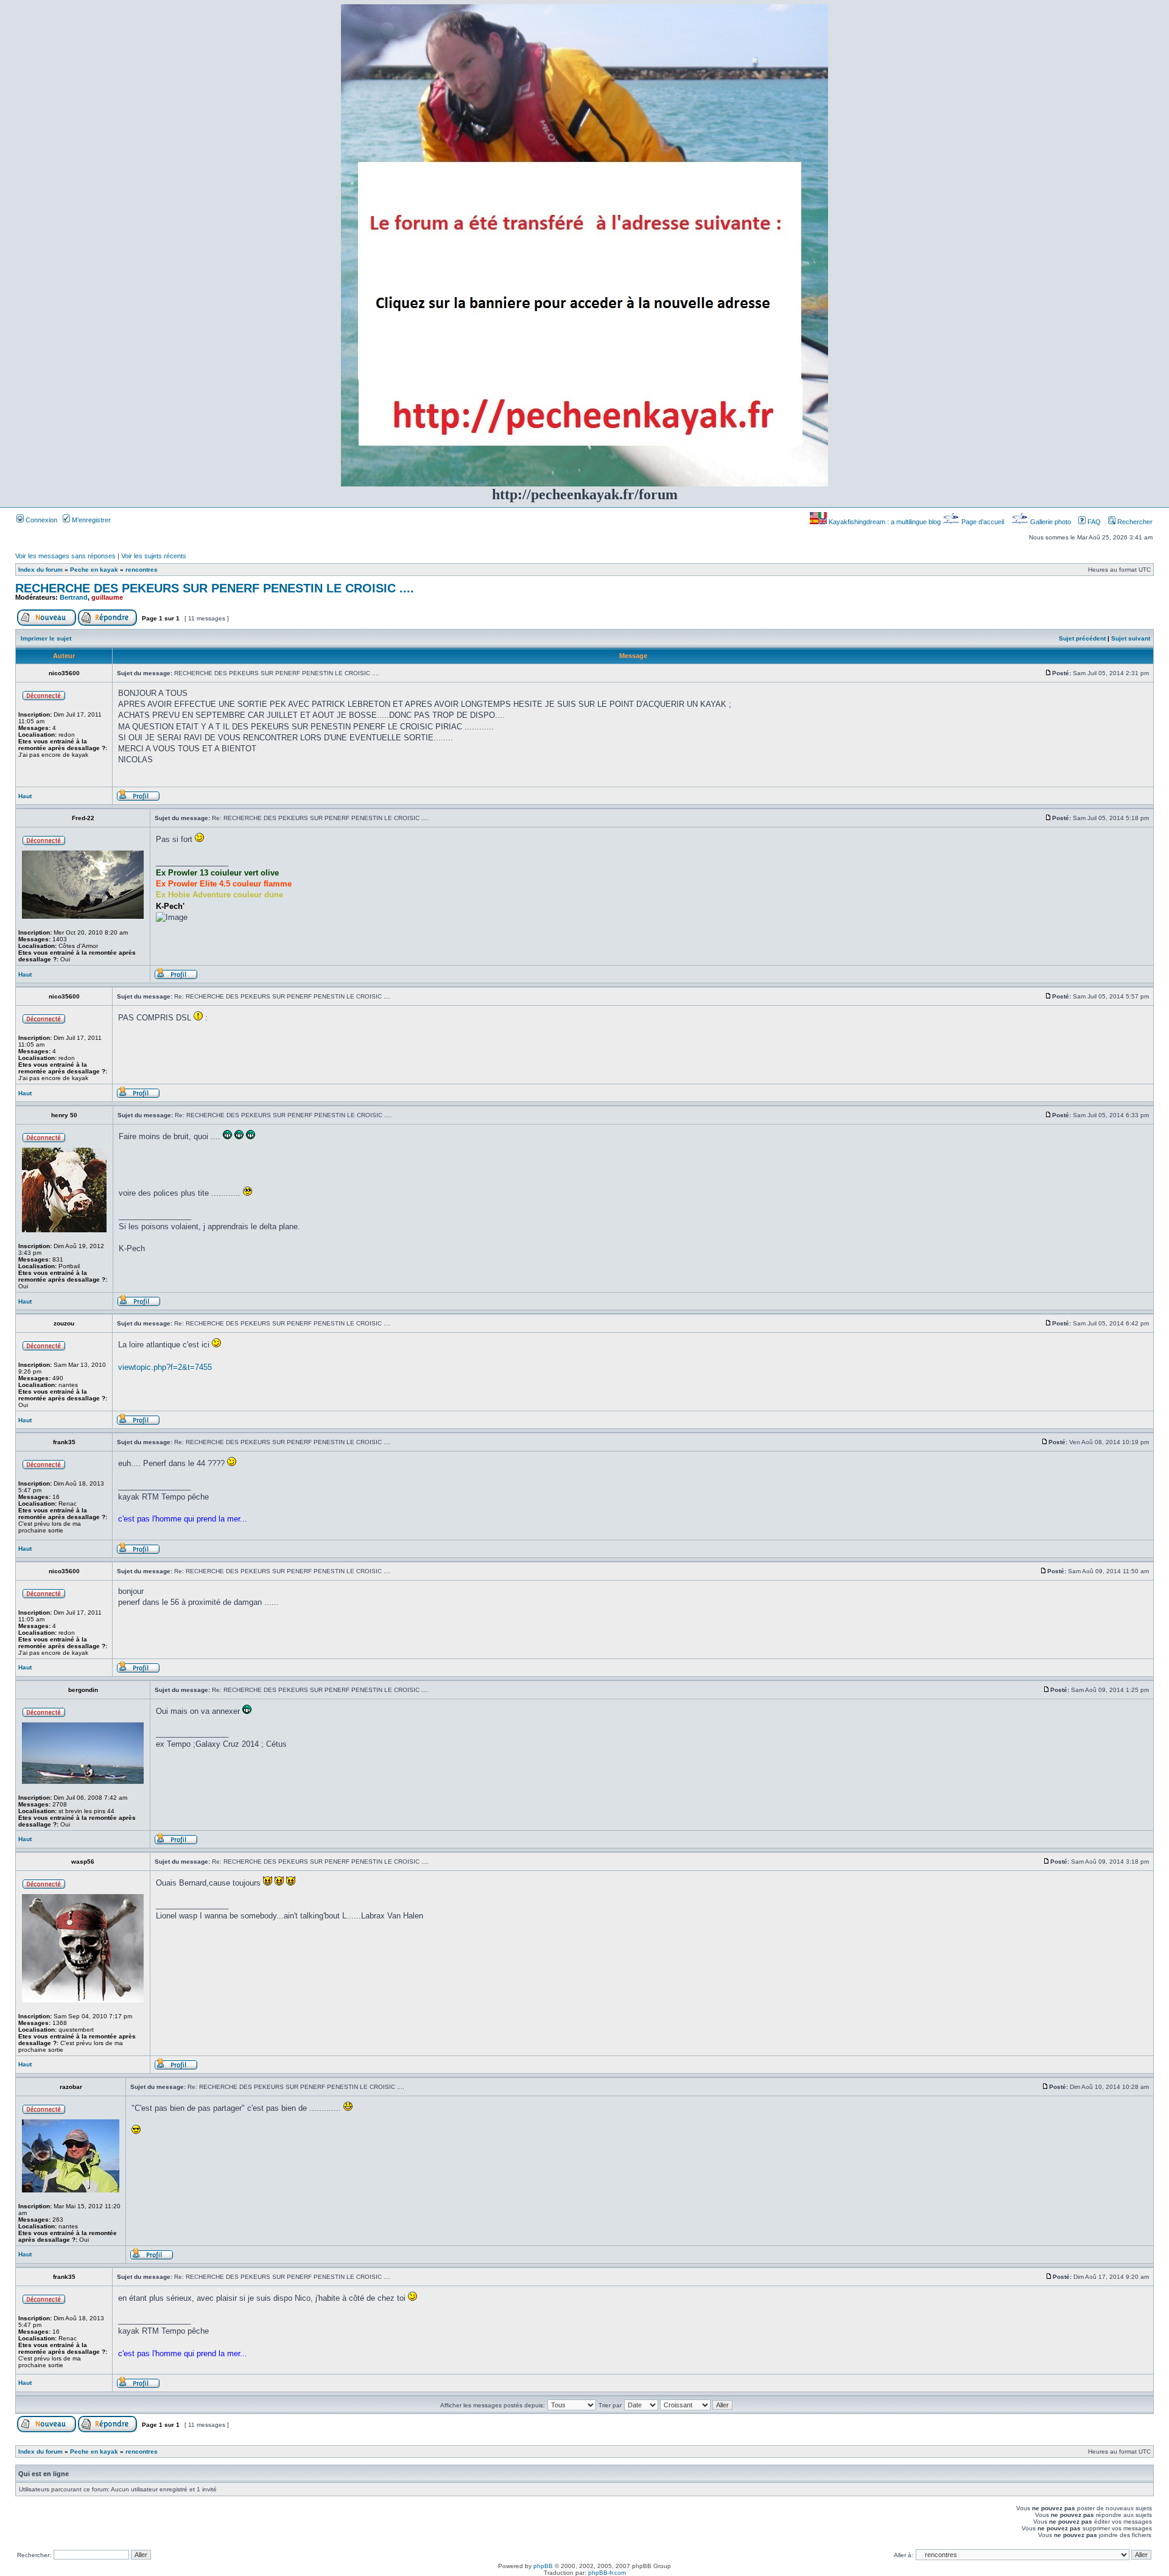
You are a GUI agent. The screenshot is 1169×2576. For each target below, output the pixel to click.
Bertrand (74, 597)
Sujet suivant (1131, 638)
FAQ (1093, 522)
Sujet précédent (1082, 638)
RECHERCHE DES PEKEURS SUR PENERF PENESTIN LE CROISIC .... (215, 588)
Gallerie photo (1051, 522)
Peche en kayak (94, 570)
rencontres (142, 570)
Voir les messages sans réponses (65, 556)
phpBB (543, 2566)
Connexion (40, 520)
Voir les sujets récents (154, 556)
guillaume (107, 597)
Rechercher (1134, 522)
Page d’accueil (983, 522)
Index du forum (40, 570)
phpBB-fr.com (607, 2573)
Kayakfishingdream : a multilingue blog (885, 522)
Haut (25, 796)
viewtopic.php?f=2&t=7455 (165, 1367)
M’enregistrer (90, 520)
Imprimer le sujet (46, 638)
